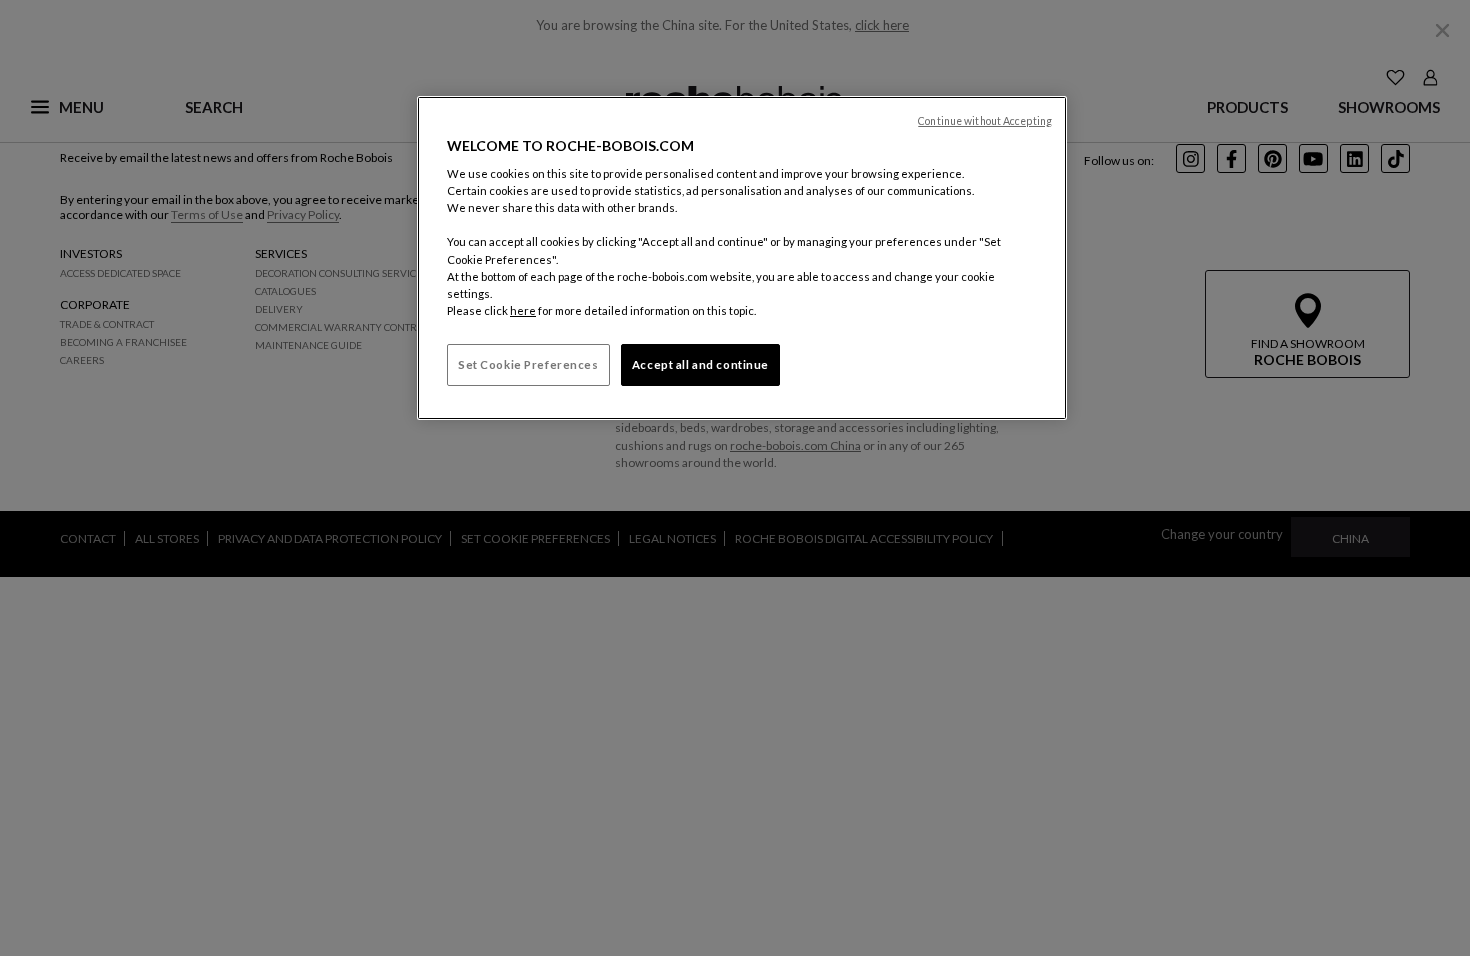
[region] (742, 258)
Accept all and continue (700, 364)
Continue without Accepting (985, 121)
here (523, 310)
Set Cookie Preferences (528, 364)
